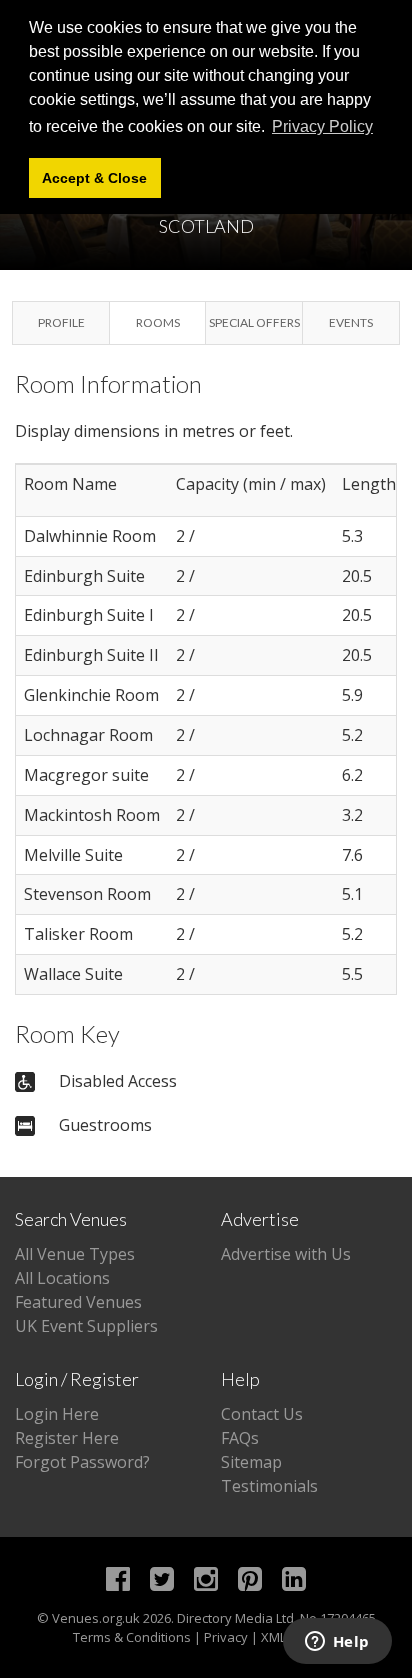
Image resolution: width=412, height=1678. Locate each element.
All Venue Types (75, 1254)
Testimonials (269, 1486)
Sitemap (251, 1462)
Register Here (67, 1438)
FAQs (240, 1438)
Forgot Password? (82, 1462)
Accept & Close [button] (94, 178)
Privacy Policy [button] (322, 126)
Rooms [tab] (158, 322)
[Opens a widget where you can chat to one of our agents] (337, 1643)
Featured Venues (78, 1302)
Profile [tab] (61, 322)
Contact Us (262, 1414)
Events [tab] (351, 322)
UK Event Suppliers (86, 1326)
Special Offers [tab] (254, 322)
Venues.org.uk (96, 1618)
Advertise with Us (286, 1254)
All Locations (62, 1278)
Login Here (57, 1414)
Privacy (226, 1637)
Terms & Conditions (132, 1637)
